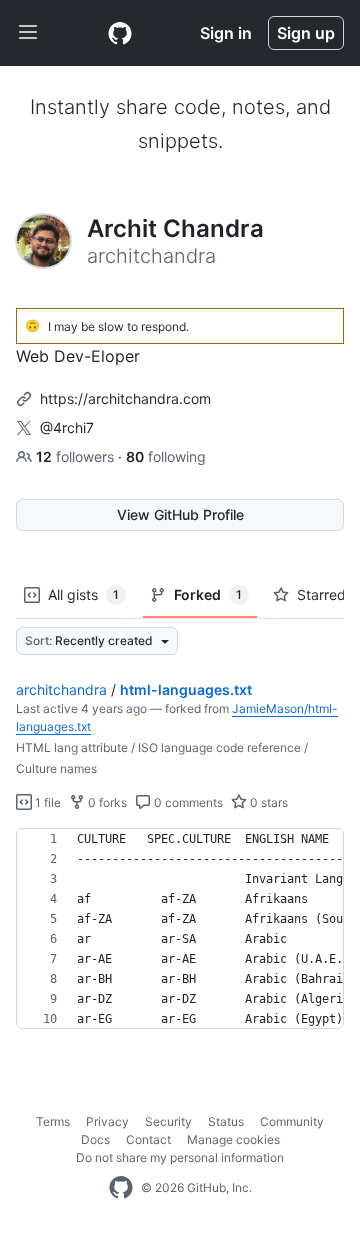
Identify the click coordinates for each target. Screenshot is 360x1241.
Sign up (306, 33)
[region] (180, 929)
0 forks (106, 802)
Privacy (107, 1121)
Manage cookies (233, 1139)
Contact (148, 1139)
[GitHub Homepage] (121, 1188)
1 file (46, 802)
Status (226, 1121)
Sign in (226, 33)
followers (77, 456)
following (166, 456)
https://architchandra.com (125, 398)
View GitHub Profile (180, 514)
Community (292, 1121)
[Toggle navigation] (28, 33)
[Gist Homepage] (120, 33)
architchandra (61, 689)
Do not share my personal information (180, 1157)
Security (168, 1121)
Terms (53, 1121)
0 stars (267, 802)
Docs (95, 1139)
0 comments (187, 802)
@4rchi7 (67, 427)
